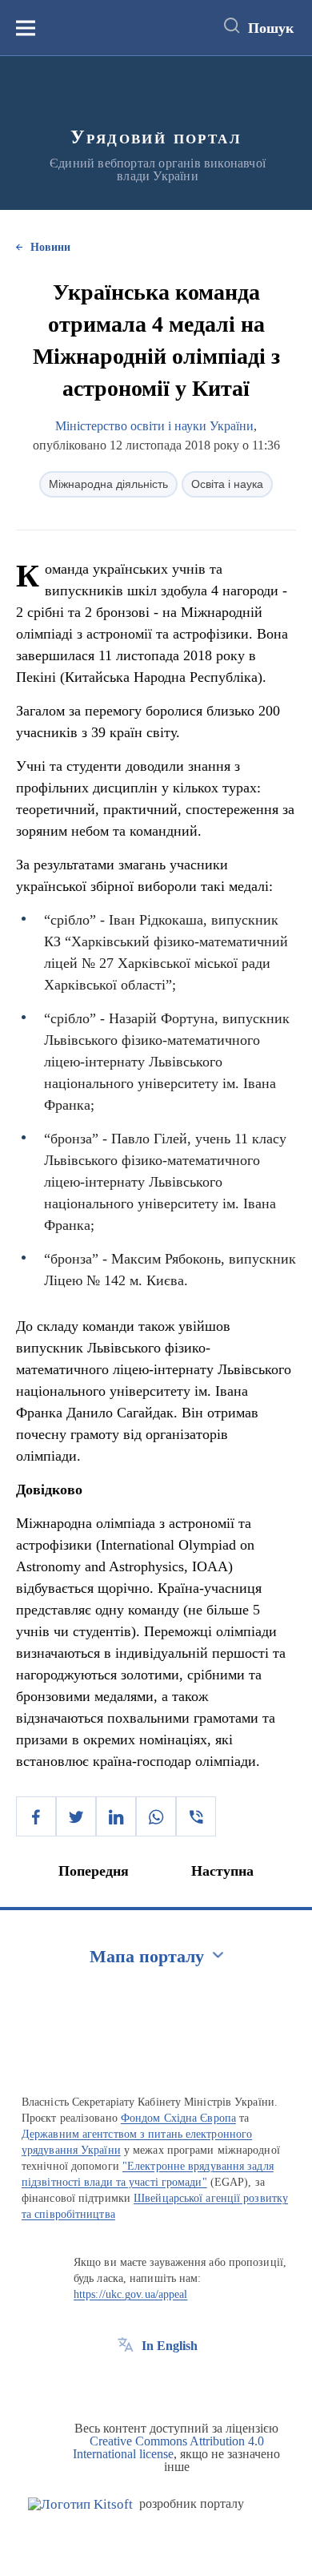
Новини (50, 247)
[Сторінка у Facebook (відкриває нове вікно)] (126, 2382)
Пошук (271, 28)
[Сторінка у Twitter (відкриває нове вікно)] (155, 2382)
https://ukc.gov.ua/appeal (131, 2294)
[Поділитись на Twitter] (76, 1816)
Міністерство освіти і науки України (154, 426)
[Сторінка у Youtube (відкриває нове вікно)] (185, 2382)
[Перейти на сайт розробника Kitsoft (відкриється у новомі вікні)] (80, 2504)
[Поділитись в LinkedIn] (116, 1816)
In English (170, 2346)
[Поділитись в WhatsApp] (156, 1816)
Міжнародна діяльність (108, 484)
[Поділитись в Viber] (196, 1816)
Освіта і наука (227, 484)
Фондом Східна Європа (178, 2118)
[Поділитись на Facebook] (36, 1816)
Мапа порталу (147, 1956)
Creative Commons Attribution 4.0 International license (168, 2447)
